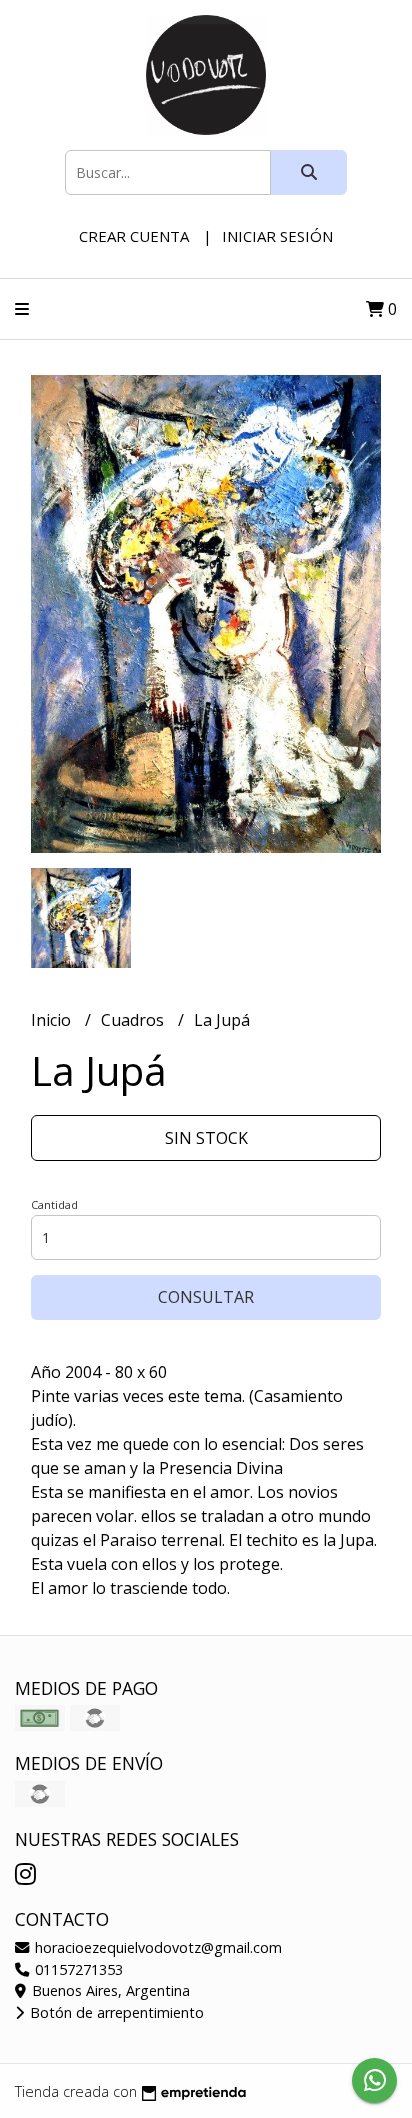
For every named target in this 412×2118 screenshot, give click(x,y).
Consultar (206, 1297)
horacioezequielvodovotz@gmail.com (156, 1947)
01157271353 (77, 1969)
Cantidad (54, 1204)
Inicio (53, 1020)
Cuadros (134, 1020)
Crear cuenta (134, 236)
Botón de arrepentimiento (115, 2012)
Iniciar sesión (277, 236)
